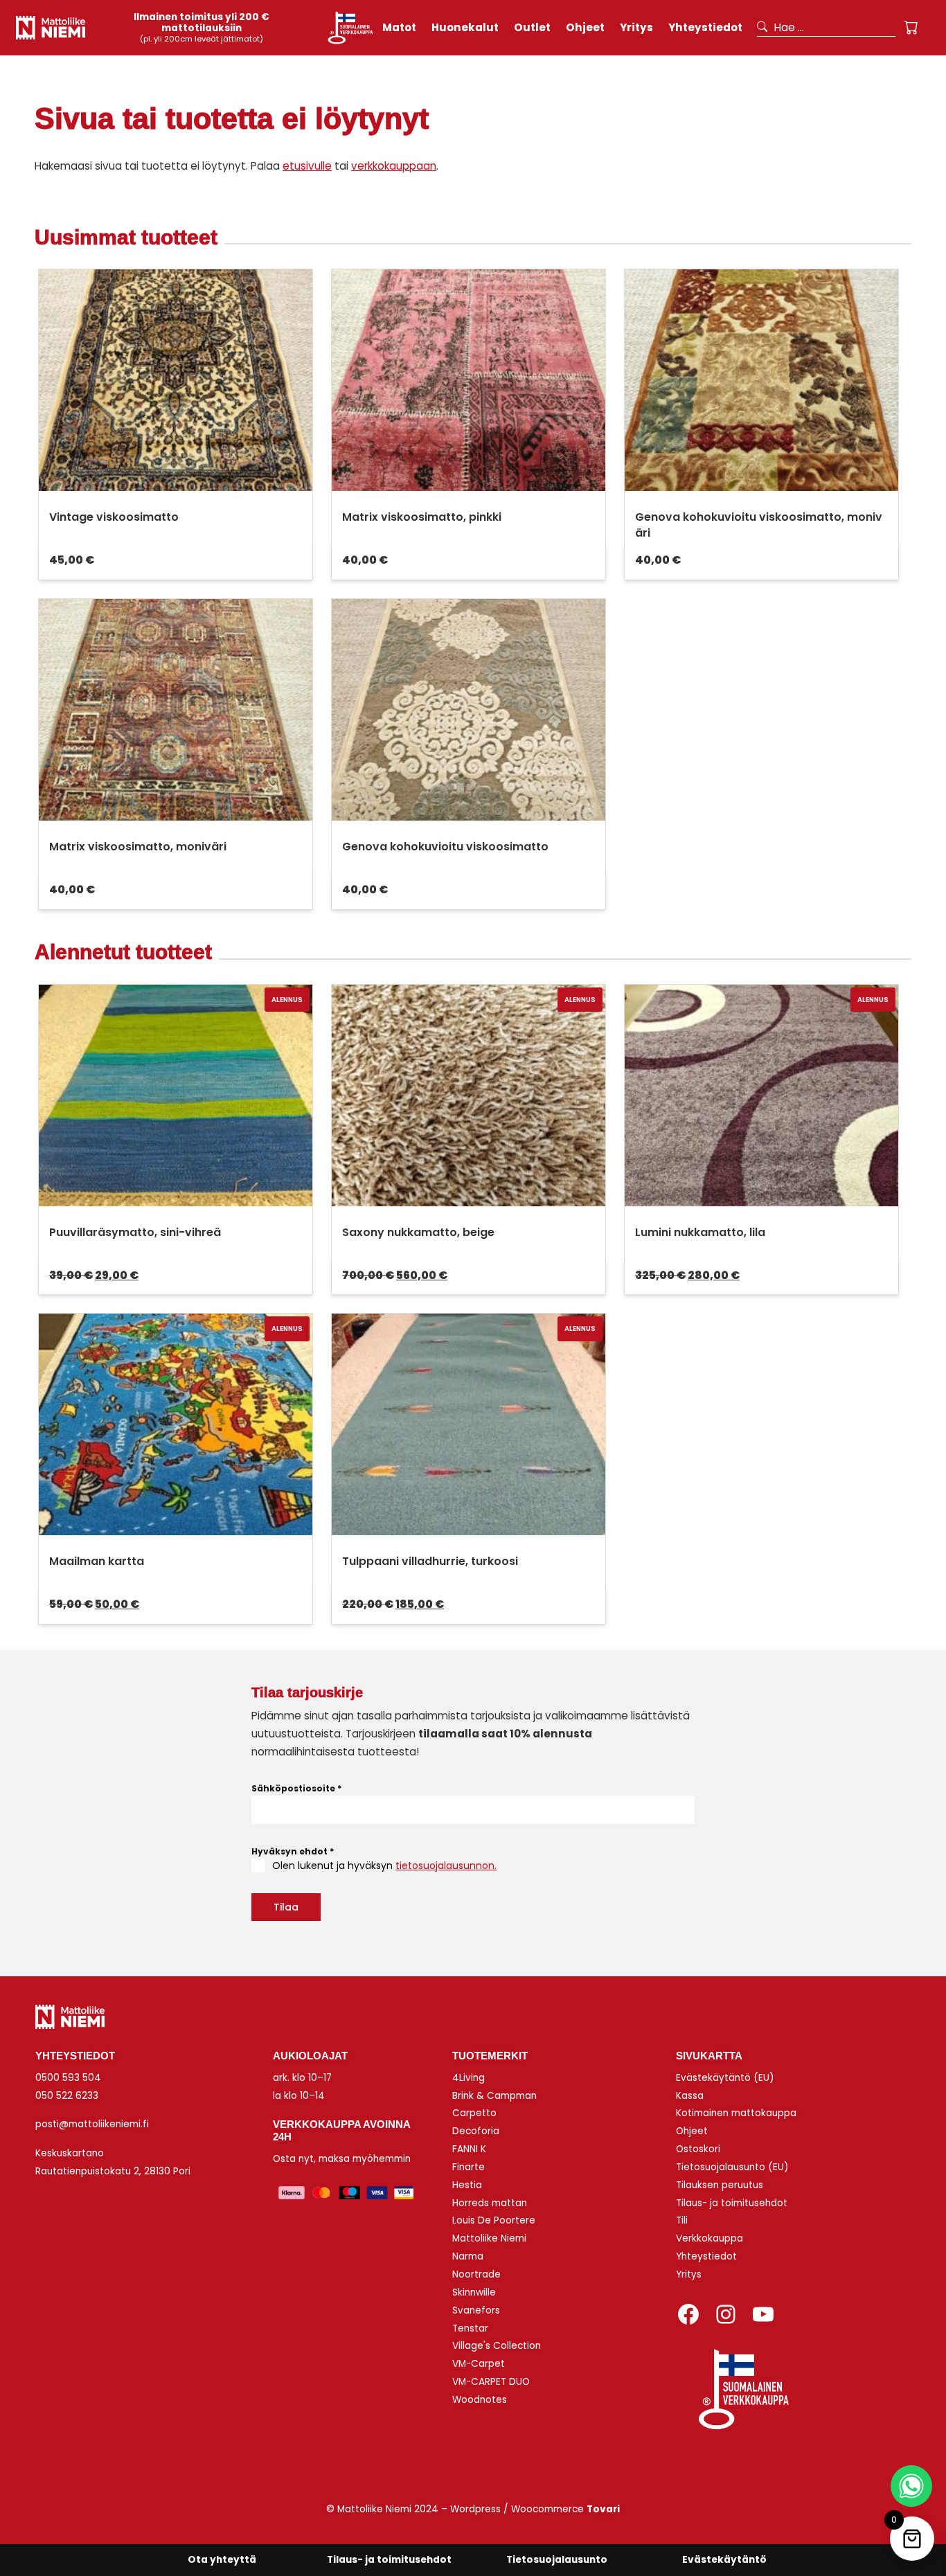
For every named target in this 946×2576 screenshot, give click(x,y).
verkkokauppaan (394, 166)
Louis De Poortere (494, 2220)
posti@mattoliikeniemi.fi (92, 2124)
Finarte (468, 2167)
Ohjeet (692, 2131)
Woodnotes (480, 2400)
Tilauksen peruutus (720, 2185)
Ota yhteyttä (222, 2560)
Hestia (467, 2185)
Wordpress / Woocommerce (535, 2509)
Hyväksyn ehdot (293, 1851)
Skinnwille (474, 2292)
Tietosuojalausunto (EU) (732, 2167)
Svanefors (476, 2310)
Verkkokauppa (709, 2238)
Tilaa (286, 1907)
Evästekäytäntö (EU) (725, 2078)
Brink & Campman (494, 2096)
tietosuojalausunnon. (446, 1866)
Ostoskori (698, 2149)
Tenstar (470, 2328)
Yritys (689, 2274)
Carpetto (474, 2113)
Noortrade (476, 2274)
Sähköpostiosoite (296, 1788)
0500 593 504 (68, 2078)
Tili (682, 2220)
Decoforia (476, 2131)
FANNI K (469, 2149)
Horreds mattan (490, 2203)
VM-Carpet (479, 2364)
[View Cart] (911, 28)
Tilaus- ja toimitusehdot (732, 2203)
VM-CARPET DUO (491, 2382)
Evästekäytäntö (724, 2560)
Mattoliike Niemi (489, 2238)
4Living (468, 2078)
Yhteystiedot (706, 2256)
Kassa (690, 2096)
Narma (468, 2256)
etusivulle (307, 166)
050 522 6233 (67, 2096)
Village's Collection (497, 2346)
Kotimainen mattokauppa (736, 2113)
